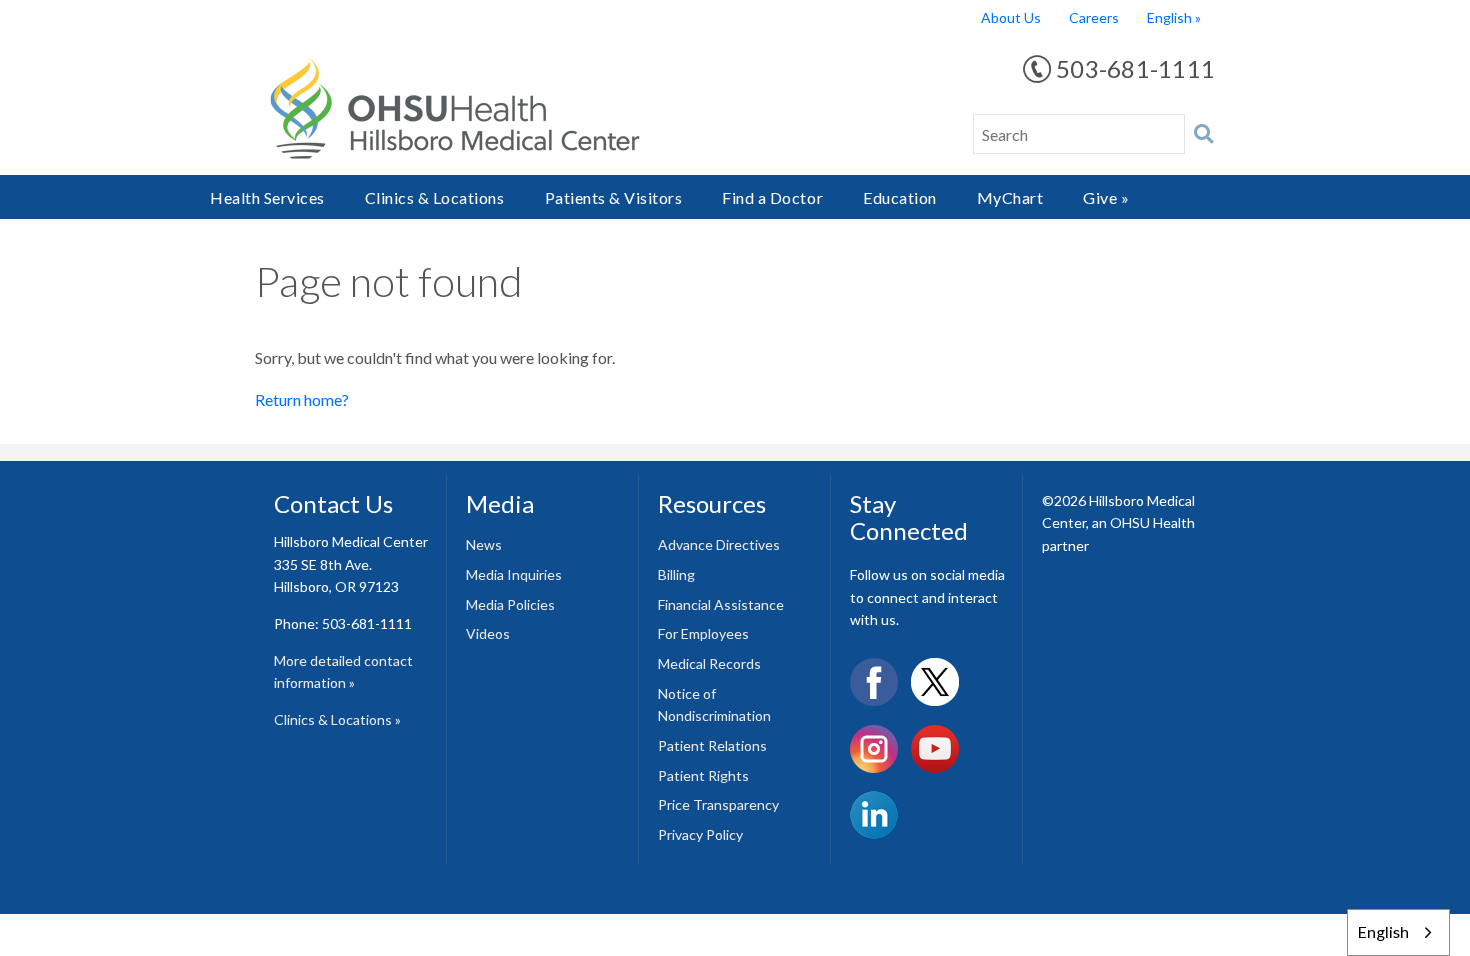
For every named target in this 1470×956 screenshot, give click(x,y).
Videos (488, 633)
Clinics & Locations (435, 197)
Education (900, 197)
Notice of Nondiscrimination (714, 705)
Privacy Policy (700, 834)
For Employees (703, 633)
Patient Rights (703, 775)
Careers (1094, 17)
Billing (676, 574)
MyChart (1010, 197)
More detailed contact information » (343, 672)
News (484, 544)
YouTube (935, 749)
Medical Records (709, 663)
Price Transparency (718, 804)
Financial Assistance (721, 604)
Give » (1106, 197)
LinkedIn (874, 815)
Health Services (267, 197)
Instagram (874, 749)
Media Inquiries (514, 574)
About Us (1011, 17)
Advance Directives (719, 544)
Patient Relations (712, 745)
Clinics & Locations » (337, 719)
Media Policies (510, 604)
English (1169, 17)
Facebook (874, 682)
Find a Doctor (772, 197)
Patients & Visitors (614, 197)
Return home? (302, 399)
